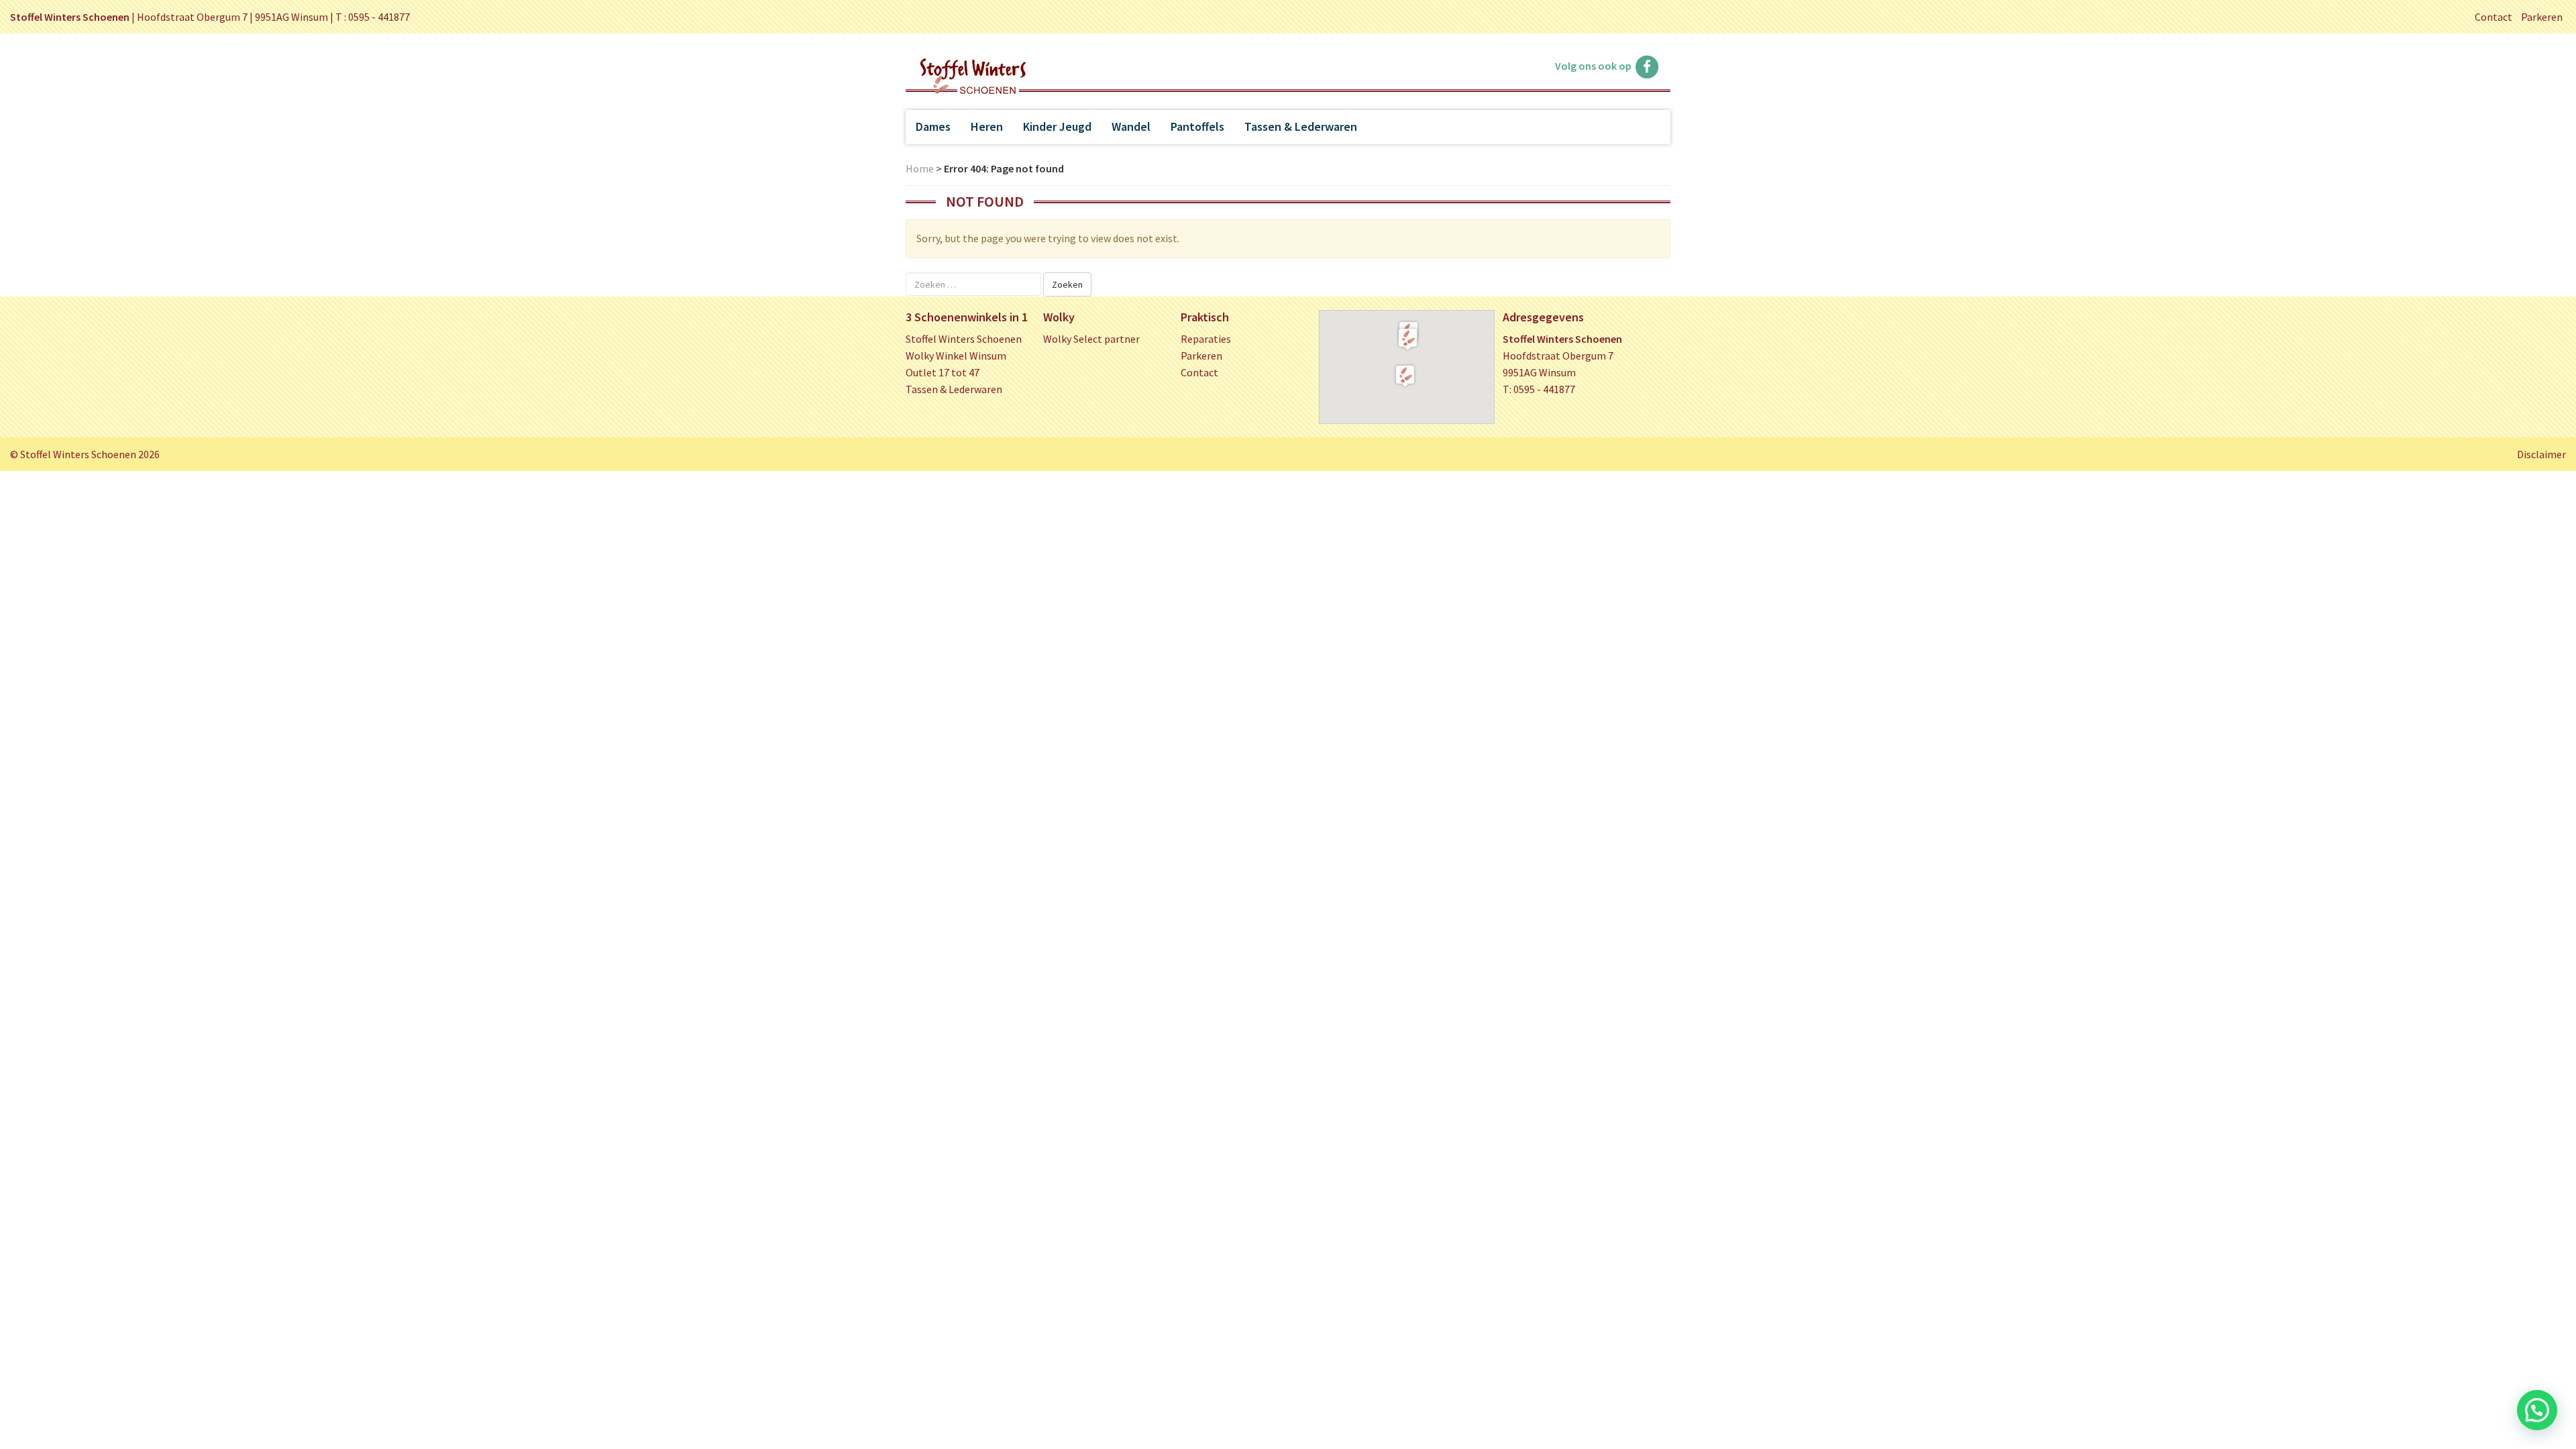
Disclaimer (2541, 454)
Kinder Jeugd (1057, 126)
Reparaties (1206, 339)
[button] (1408, 339)
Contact (2493, 17)
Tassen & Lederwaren (1301, 126)
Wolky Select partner (1091, 339)
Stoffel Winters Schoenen (964, 339)
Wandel (1131, 126)
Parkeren (2542, 17)
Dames (933, 126)
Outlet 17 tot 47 (943, 372)
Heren (987, 126)
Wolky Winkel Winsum (956, 356)
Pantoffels (1197, 126)
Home (920, 168)
